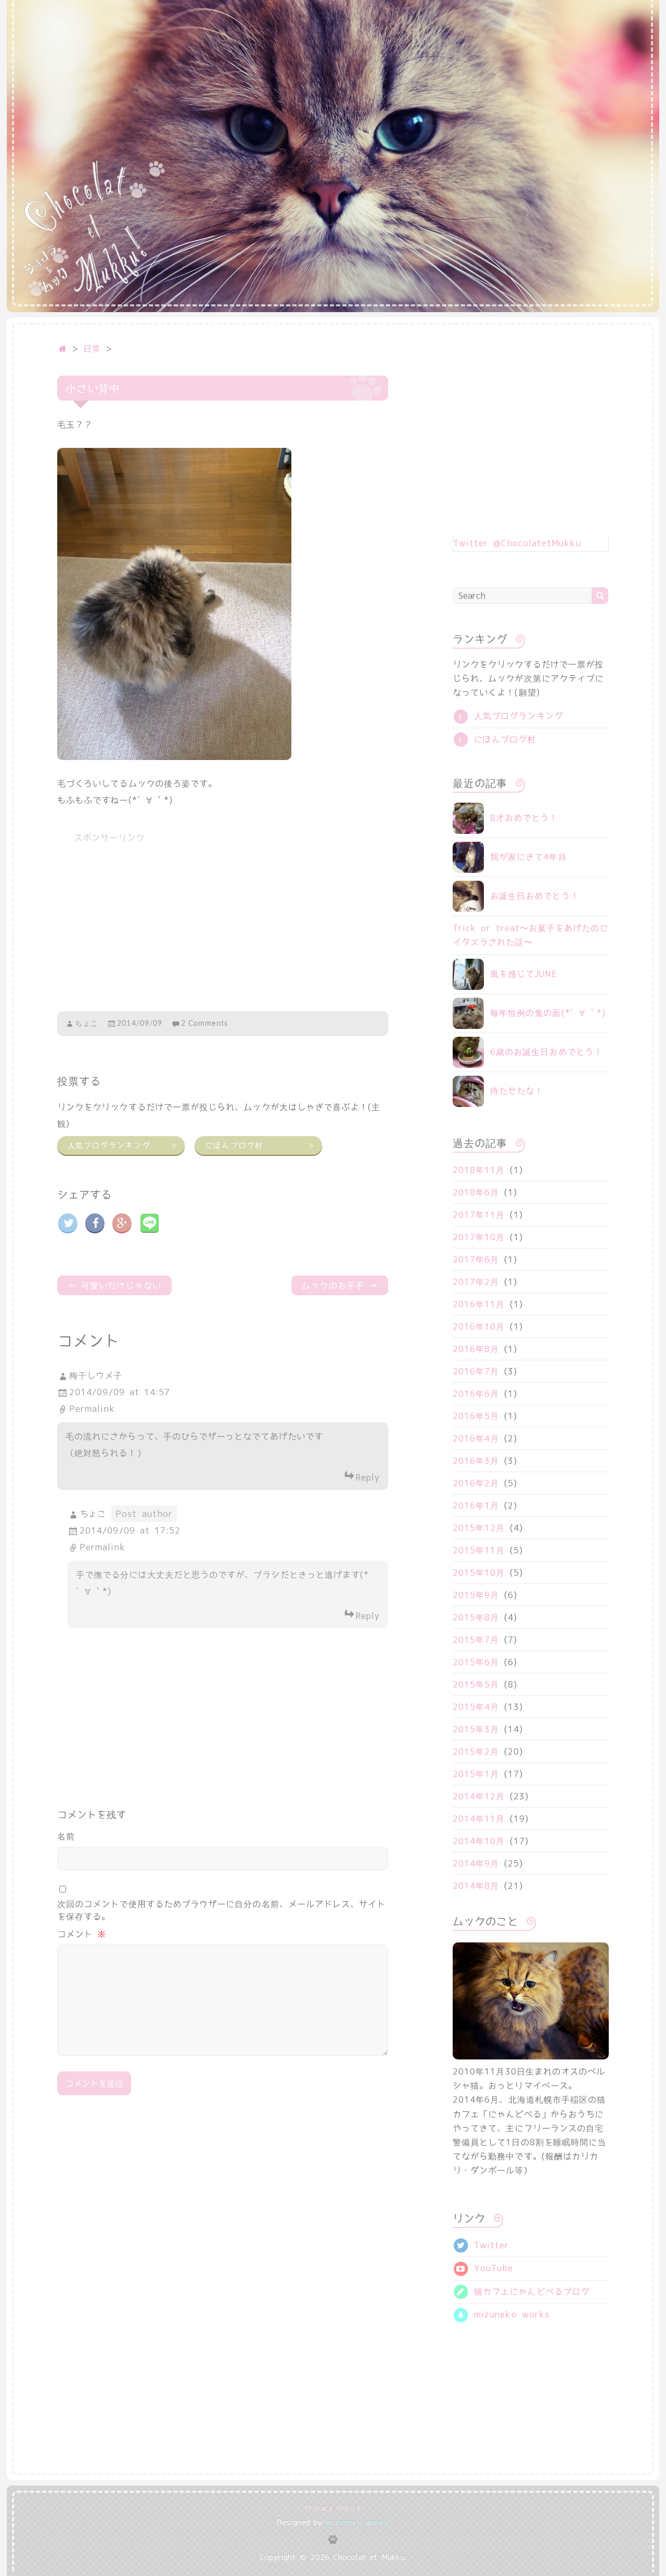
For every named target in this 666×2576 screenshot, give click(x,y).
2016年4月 (476, 1438)
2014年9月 (476, 1863)
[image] (174, 456)
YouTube (491, 2268)
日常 (92, 349)
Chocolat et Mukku (369, 2557)
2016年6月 (476, 1394)
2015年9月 (476, 1595)
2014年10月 (479, 1841)
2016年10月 (479, 1326)
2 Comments (204, 1024)
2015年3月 (476, 1729)
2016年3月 (476, 1461)
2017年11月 (479, 1215)
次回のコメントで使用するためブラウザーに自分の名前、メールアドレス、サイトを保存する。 (221, 1910)
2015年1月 (476, 1774)
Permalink (92, 1409)
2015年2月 (476, 1751)
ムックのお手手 (340, 1285)
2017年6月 (476, 1259)
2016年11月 (479, 1304)
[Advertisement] (223, 923)
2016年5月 (476, 1416)
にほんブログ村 (260, 1145)
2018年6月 (476, 1192)
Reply (368, 1477)
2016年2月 (476, 1483)
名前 (66, 1836)
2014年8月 (476, 1886)
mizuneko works (509, 2314)
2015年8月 (476, 1617)
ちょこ (87, 1024)
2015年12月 (479, 1528)
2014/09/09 (140, 1024)
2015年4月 (476, 1707)
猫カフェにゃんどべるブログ (529, 2291)
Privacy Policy (333, 2508)
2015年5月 (476, 1684)
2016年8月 (476, 1349)
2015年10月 (479, 1573)
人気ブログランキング (122, 1145)
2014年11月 (479, 1819)
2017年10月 (479, 1237)
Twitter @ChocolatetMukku (517, 543)
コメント (82, 1934)
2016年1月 (476, 1505)
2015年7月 (476, 1640)
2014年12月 (479, 1796)
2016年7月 (476, 1371)
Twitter (489, 2245)
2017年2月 (476, 1282)
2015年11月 (479, 1550)
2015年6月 (476, 1662)
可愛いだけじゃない (114, 1285)
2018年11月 (479, 1170)
